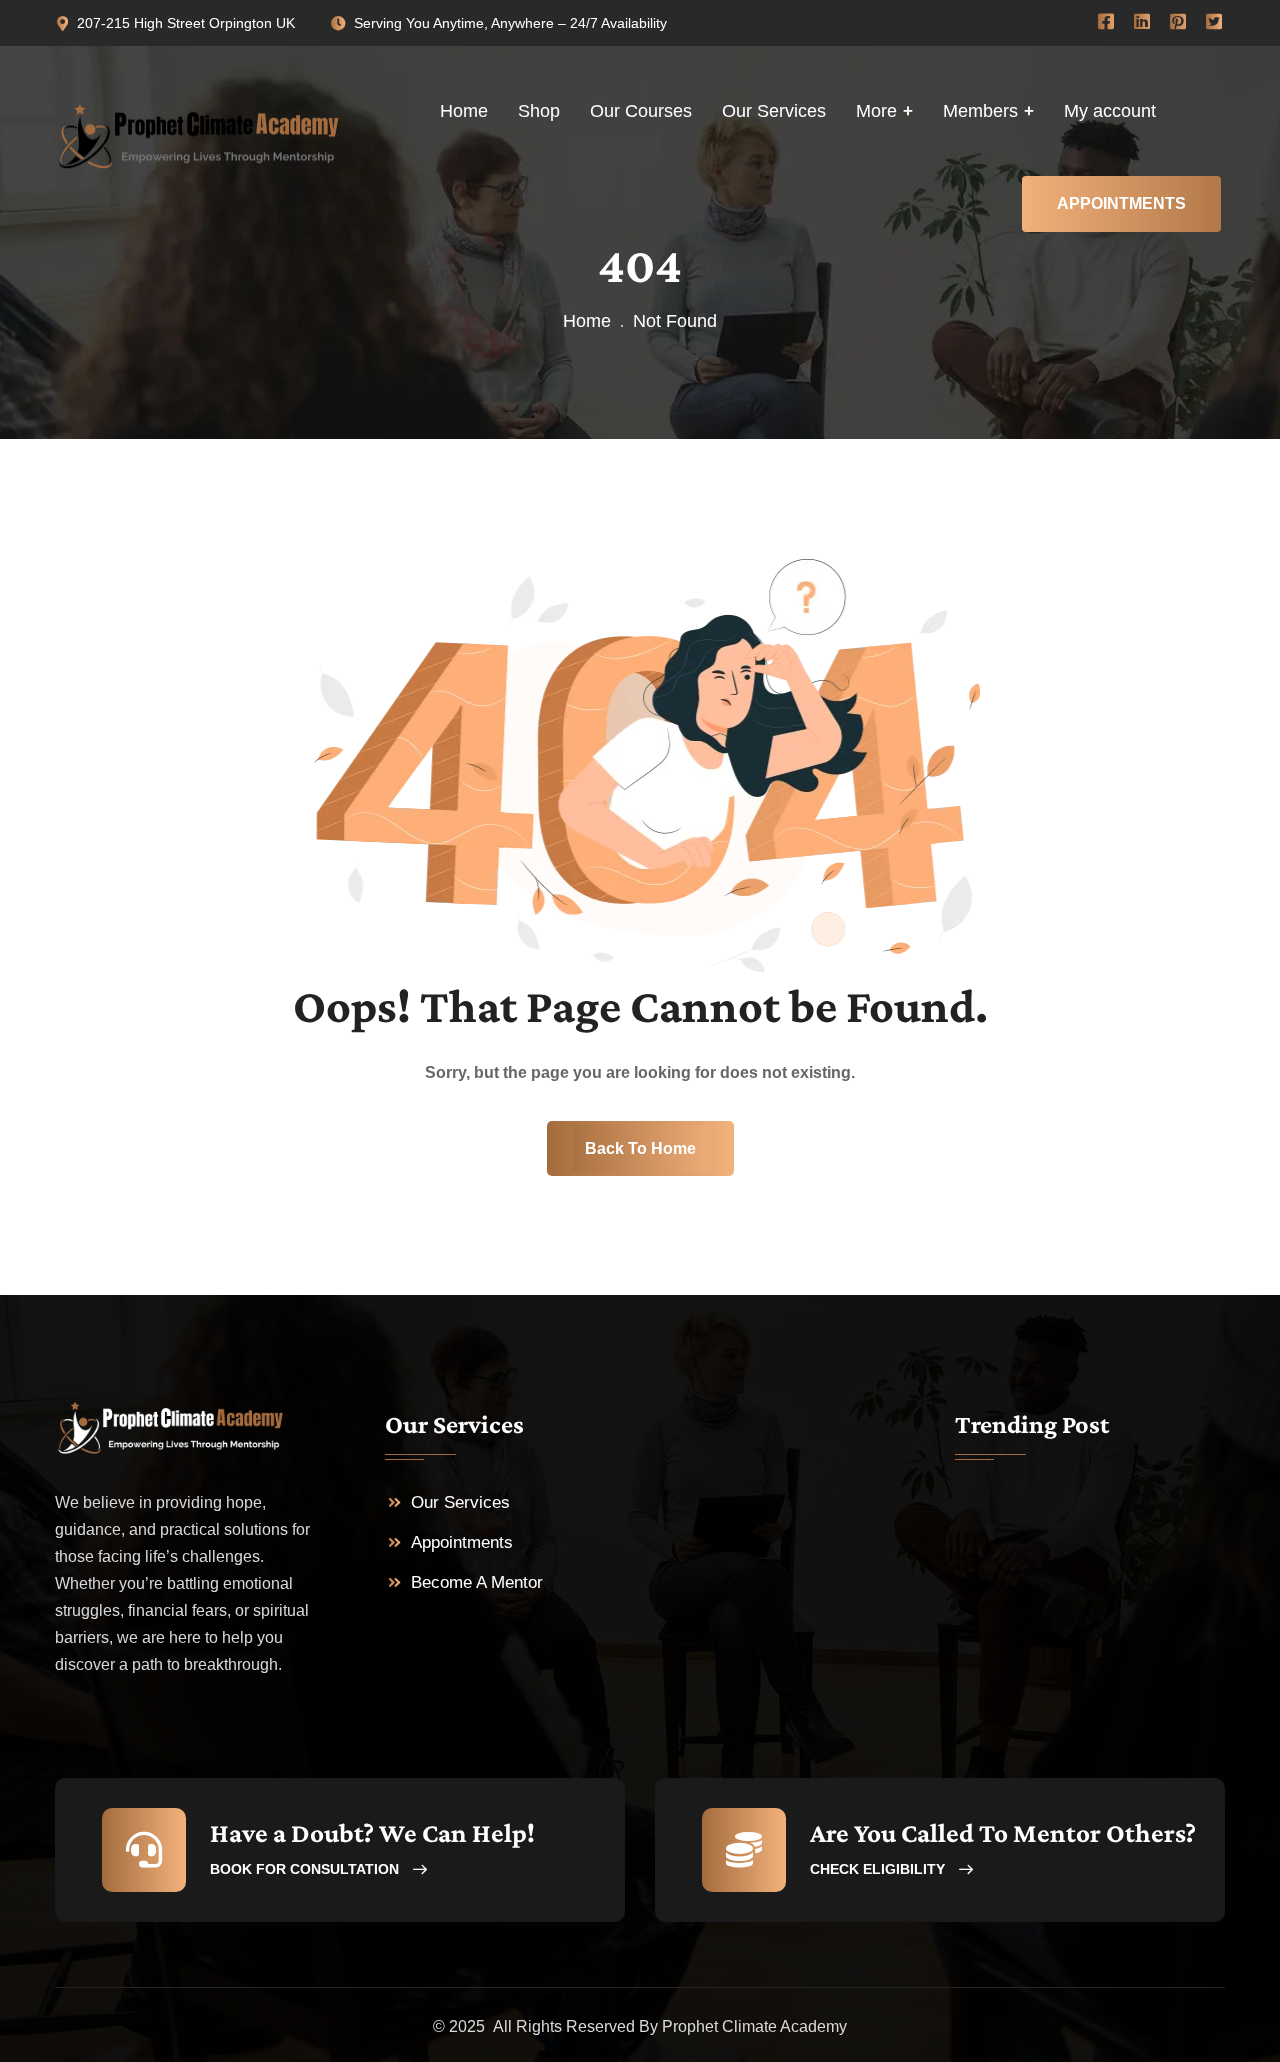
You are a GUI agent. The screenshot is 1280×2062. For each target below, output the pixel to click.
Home (587, 321)
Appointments (462, 1542)
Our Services (460, 1502)
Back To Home (640, 1148)
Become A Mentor (477, 1582)
